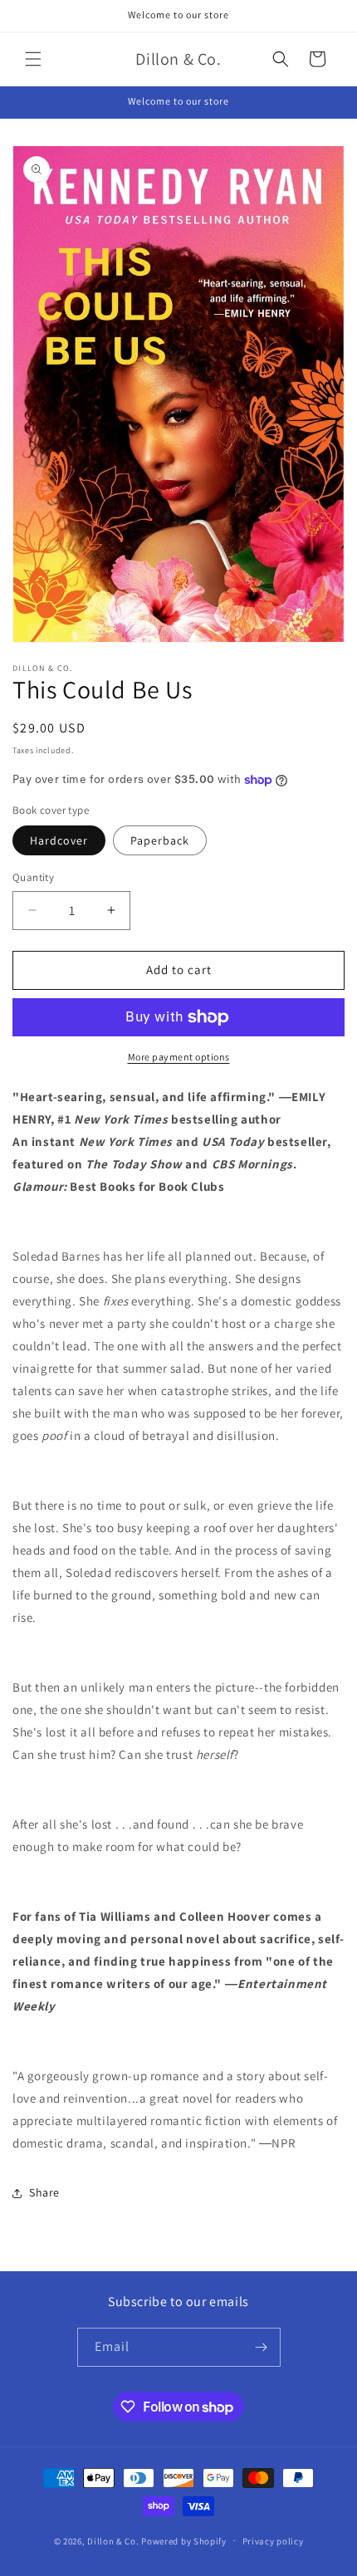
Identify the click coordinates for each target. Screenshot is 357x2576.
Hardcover (59, 840)
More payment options (179, 1057)
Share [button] (44, 2192)
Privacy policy (273, 2541)
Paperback (160, 840)
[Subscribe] (262, 2347)
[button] (33, 59)
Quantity (33, 877)
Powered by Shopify (184, 2540)
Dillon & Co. (113, 2540)
